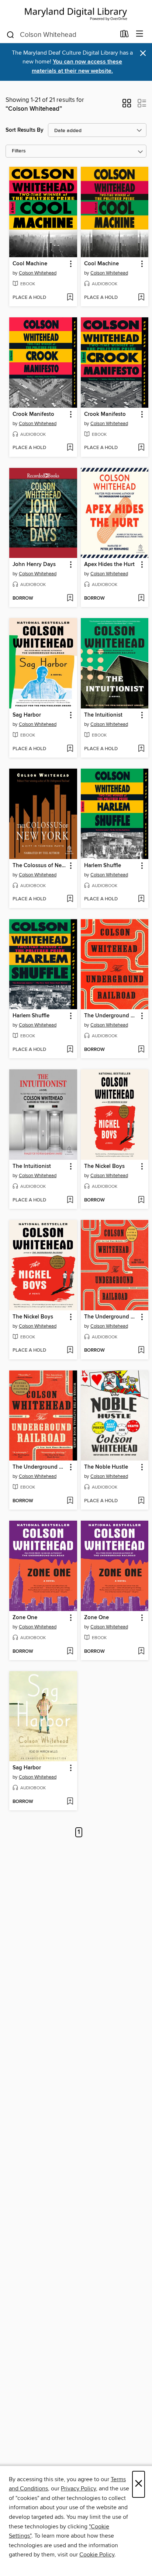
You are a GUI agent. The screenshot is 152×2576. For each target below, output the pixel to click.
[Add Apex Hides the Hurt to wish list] (141, 599)
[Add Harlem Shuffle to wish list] (141, 899)
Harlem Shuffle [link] (103, 866)
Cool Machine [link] (30, 264)
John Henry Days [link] (34, 565)
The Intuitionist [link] (103, 715)
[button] (127, 106)
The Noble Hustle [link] (106, 1467)
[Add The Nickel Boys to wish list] (141, 1200)
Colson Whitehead (38, 273)
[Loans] (125, 35)
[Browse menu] (140, 34)
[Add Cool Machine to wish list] (70, 298)
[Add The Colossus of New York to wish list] (70, 899)
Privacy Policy (78, 2489)
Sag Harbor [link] (27, 715)
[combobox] (61, 35)
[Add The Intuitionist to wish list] (141, 749)
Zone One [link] (25, 1618)
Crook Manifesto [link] (33, 414)
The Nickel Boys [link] (104, 1166)
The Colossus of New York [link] (40, 866)
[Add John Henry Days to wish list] (70, 599)
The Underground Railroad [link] (111, 1016)
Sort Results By (25, 130)
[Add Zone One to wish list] (70, 1652)
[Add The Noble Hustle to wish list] (141, 1501)
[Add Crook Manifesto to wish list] (70, 448)
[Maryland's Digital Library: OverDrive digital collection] (76, 13)
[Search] (11, 34)
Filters (19, 151)
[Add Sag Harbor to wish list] (70, 749)
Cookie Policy (97, 2555)
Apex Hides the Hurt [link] (109, 565)
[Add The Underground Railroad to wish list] (141, 1050)
